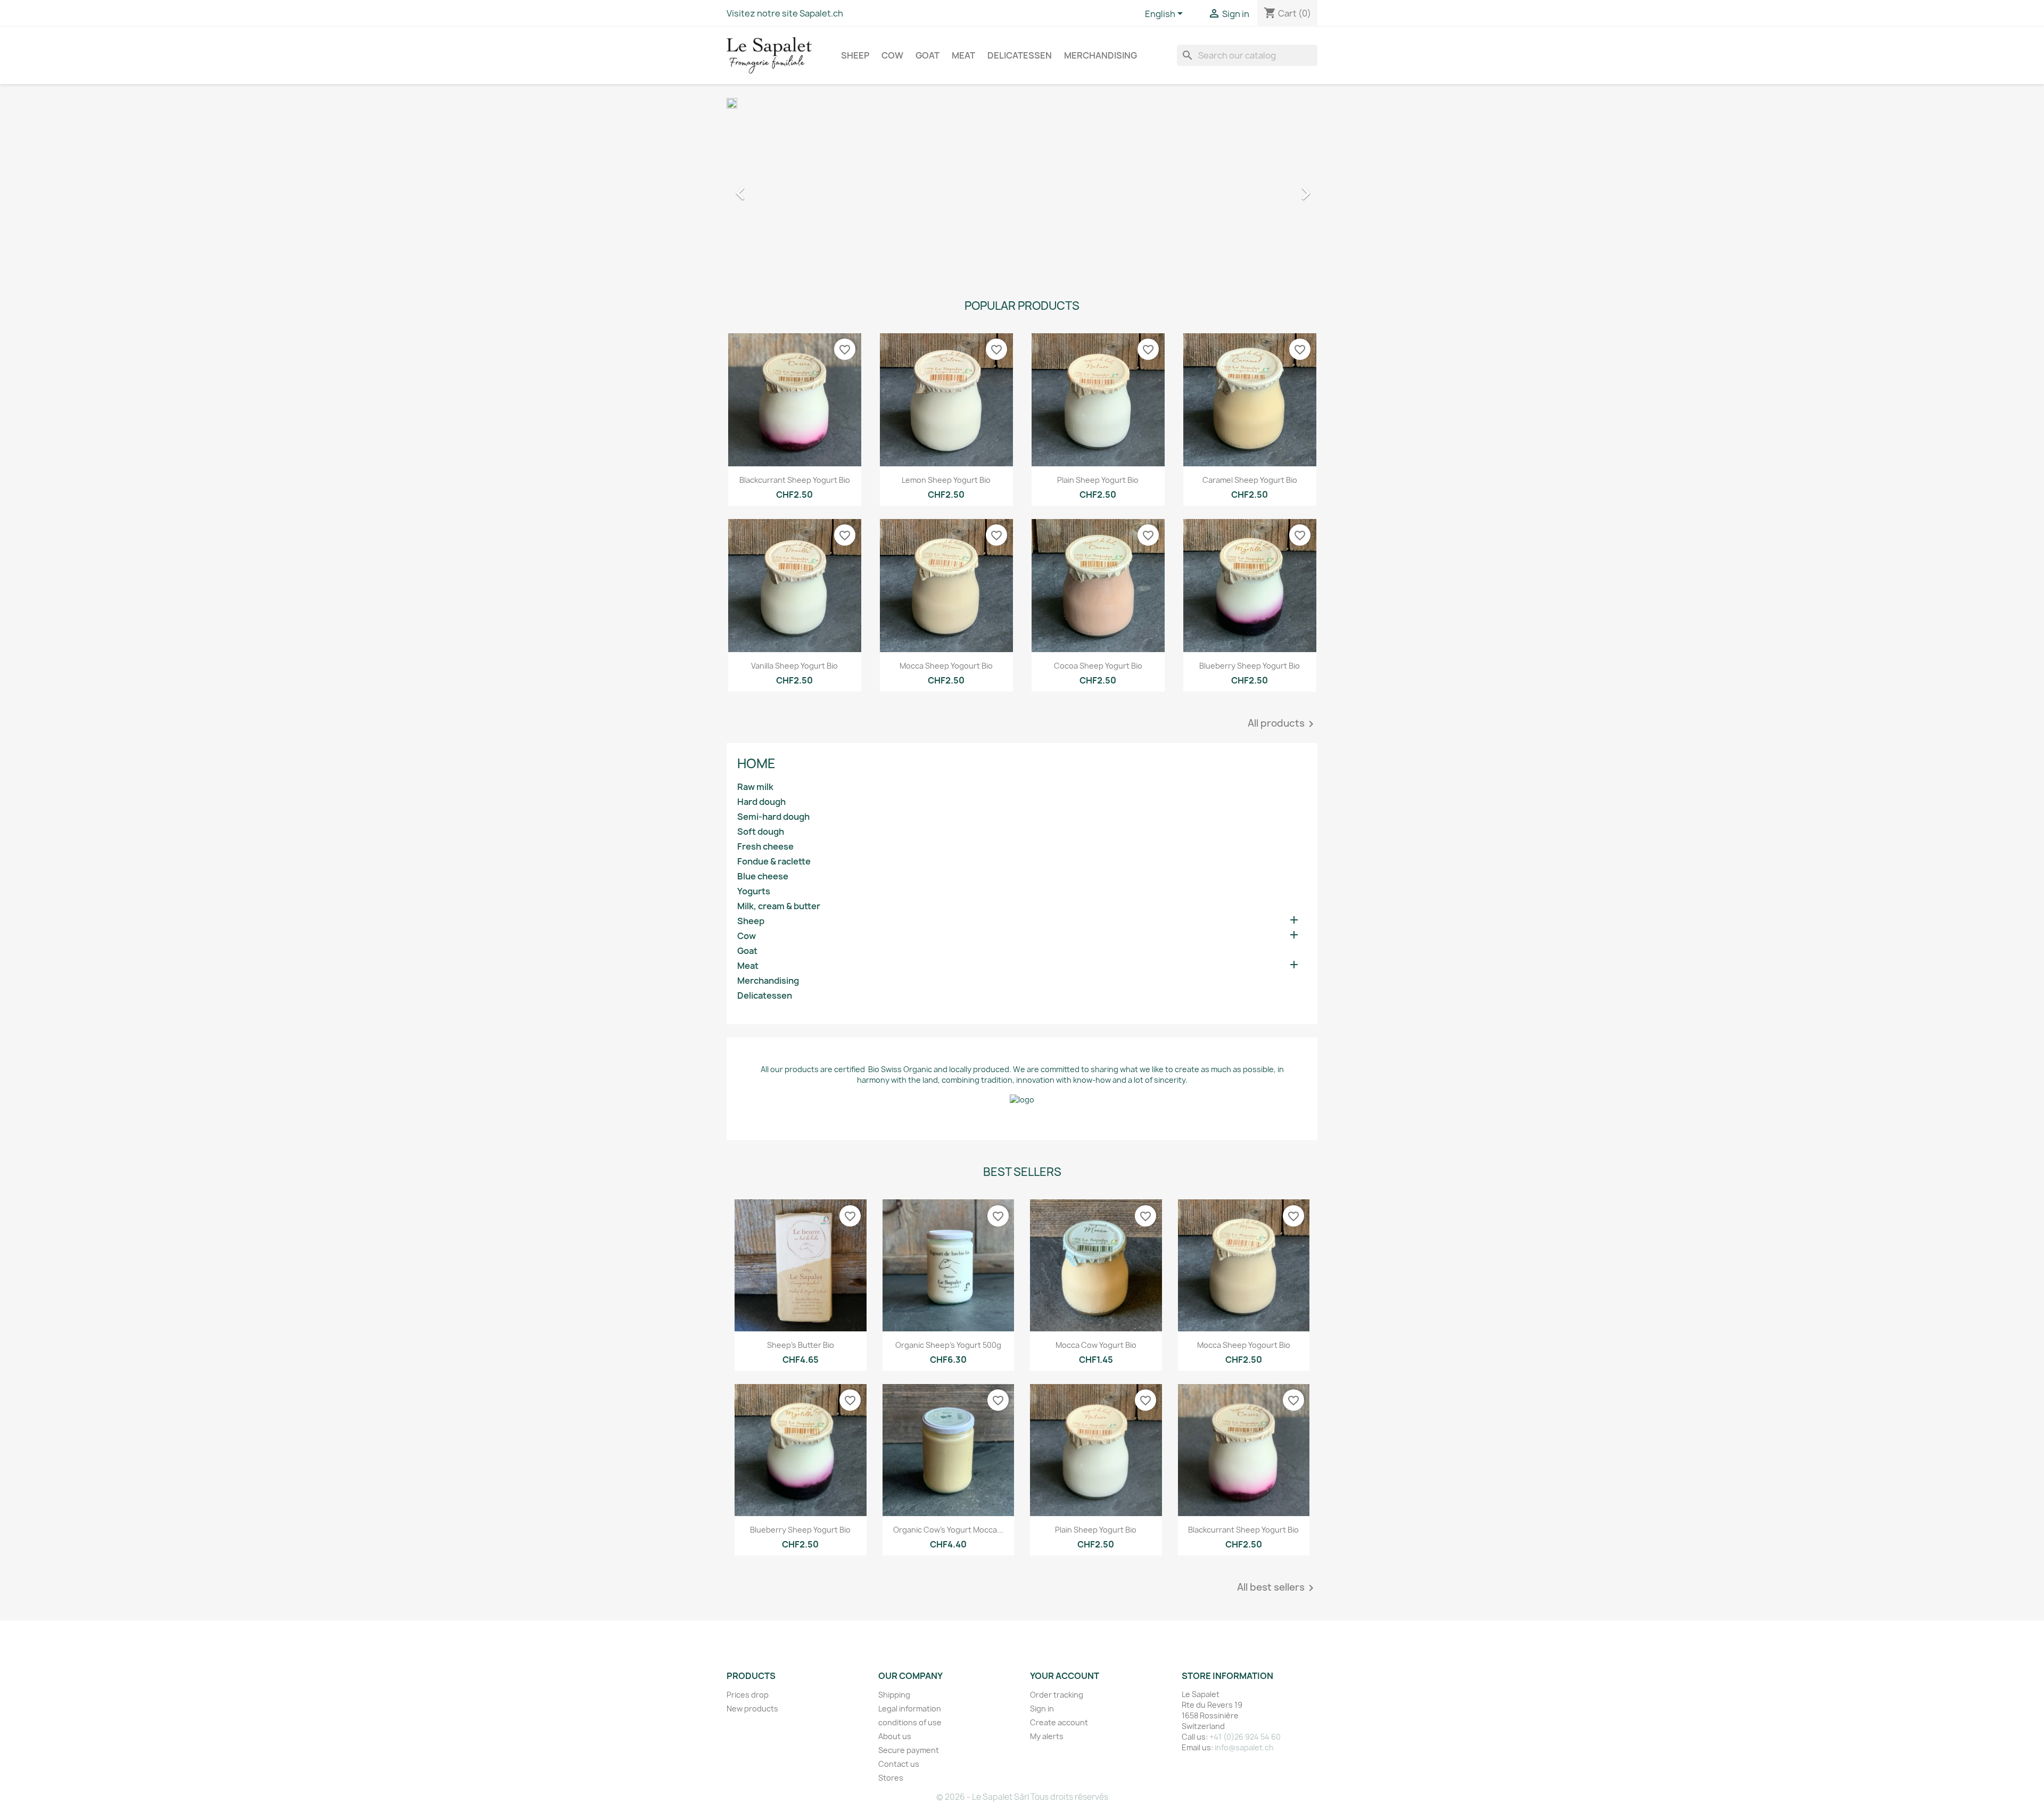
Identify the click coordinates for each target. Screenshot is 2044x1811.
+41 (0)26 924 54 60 (1245, 1737)
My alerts (1047, 1736)
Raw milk (755, 787)
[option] (1022, 188)
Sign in (1042, 1709)
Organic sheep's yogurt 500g (948, 1345)
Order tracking (1057, 1695)
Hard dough (761, 802)
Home (756, 763)
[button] (771, 188)
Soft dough (761, 832)
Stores (891, 1778)
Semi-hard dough (773, 817)
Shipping (894, 1695)
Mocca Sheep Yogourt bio (946, 666)
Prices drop (748, 1695)
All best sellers (1277, 1588)
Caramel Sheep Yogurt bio (1250, 480)
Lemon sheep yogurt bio (946, 480)
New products (752, 1709)
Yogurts (754, 891)
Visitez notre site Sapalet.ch (785, 13)
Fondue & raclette (774, 862)
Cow (892, 55)
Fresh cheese (765, 847)
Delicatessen (1020, 55)
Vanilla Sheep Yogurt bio (794, 666)
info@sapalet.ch (1244, 1747)
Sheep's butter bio (801, 1345)
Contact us (899, 1764)
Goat (928, 55)
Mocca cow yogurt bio (1096, 1345)
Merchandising (1101, 55)
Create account (1059, 1722)
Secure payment (909, 1750)
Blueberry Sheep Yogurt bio (1250, 666)
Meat (963, 55)
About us (895, 1736)
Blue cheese (763, 876)
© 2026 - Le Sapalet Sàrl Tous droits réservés (1022, 1797)
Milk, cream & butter (779, 906)
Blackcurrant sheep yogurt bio (795, 480)
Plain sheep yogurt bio (1098, 480)
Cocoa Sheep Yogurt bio (1098, 666)
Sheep (855, 55)
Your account (1065, 1676)
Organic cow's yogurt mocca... (948, 1530)
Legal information (910, 1709)
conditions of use (910, 1722)
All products (1283, 724)
